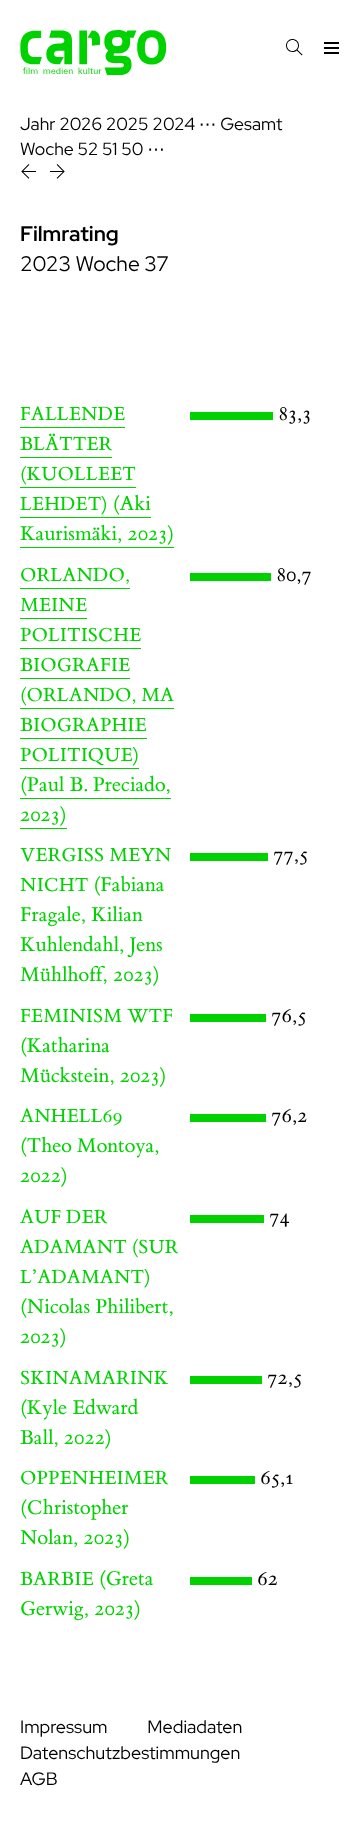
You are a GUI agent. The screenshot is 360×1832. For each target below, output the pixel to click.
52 (88, 149)
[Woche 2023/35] (30, 174)
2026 (80, 124)
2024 (173, 124)
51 (109, 149)
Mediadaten (194, 1727)
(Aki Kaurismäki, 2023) (97, 475)
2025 (127, 124)
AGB (39, 1779)
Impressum (63, 1727)
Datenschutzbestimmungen (130, 1753)
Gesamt (251, 124)
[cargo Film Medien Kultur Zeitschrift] (93, 69)
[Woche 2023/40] (57, 174)
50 (132, 149)
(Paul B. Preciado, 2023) (97, 696)
